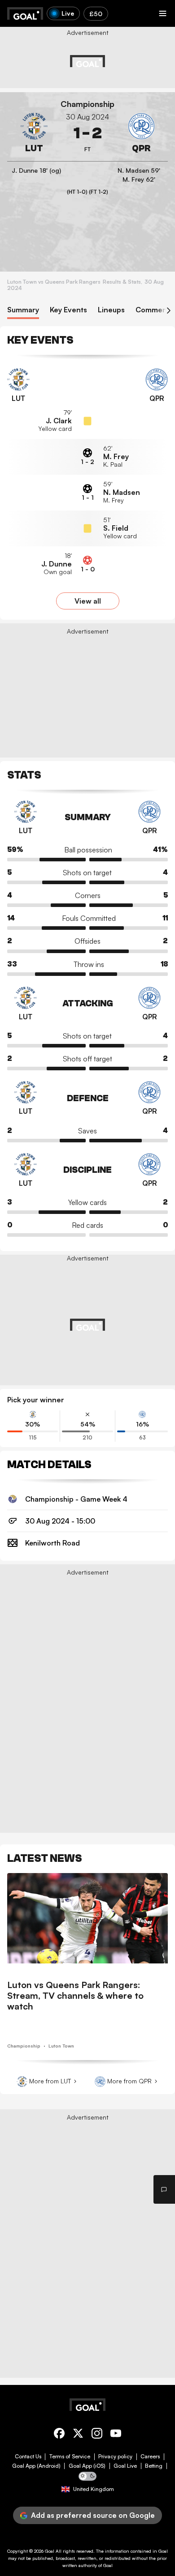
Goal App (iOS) (87, 2466)
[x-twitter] (78, 2435)
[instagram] (97, 2435)
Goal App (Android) (36, 2466)
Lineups (111, 310)
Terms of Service (70, 2457)
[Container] (34, 133)
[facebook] (59, 2435)
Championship (87, 104)
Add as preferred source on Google (93, 2515)
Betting (154, 2466)
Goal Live (125, 2466)
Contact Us (28, 2457)
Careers (150, 2457)
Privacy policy (115, 2457)
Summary (23, 310)
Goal (50, 2551)
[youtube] (116, 2435)
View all (88, 601)
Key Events (68, 310)
